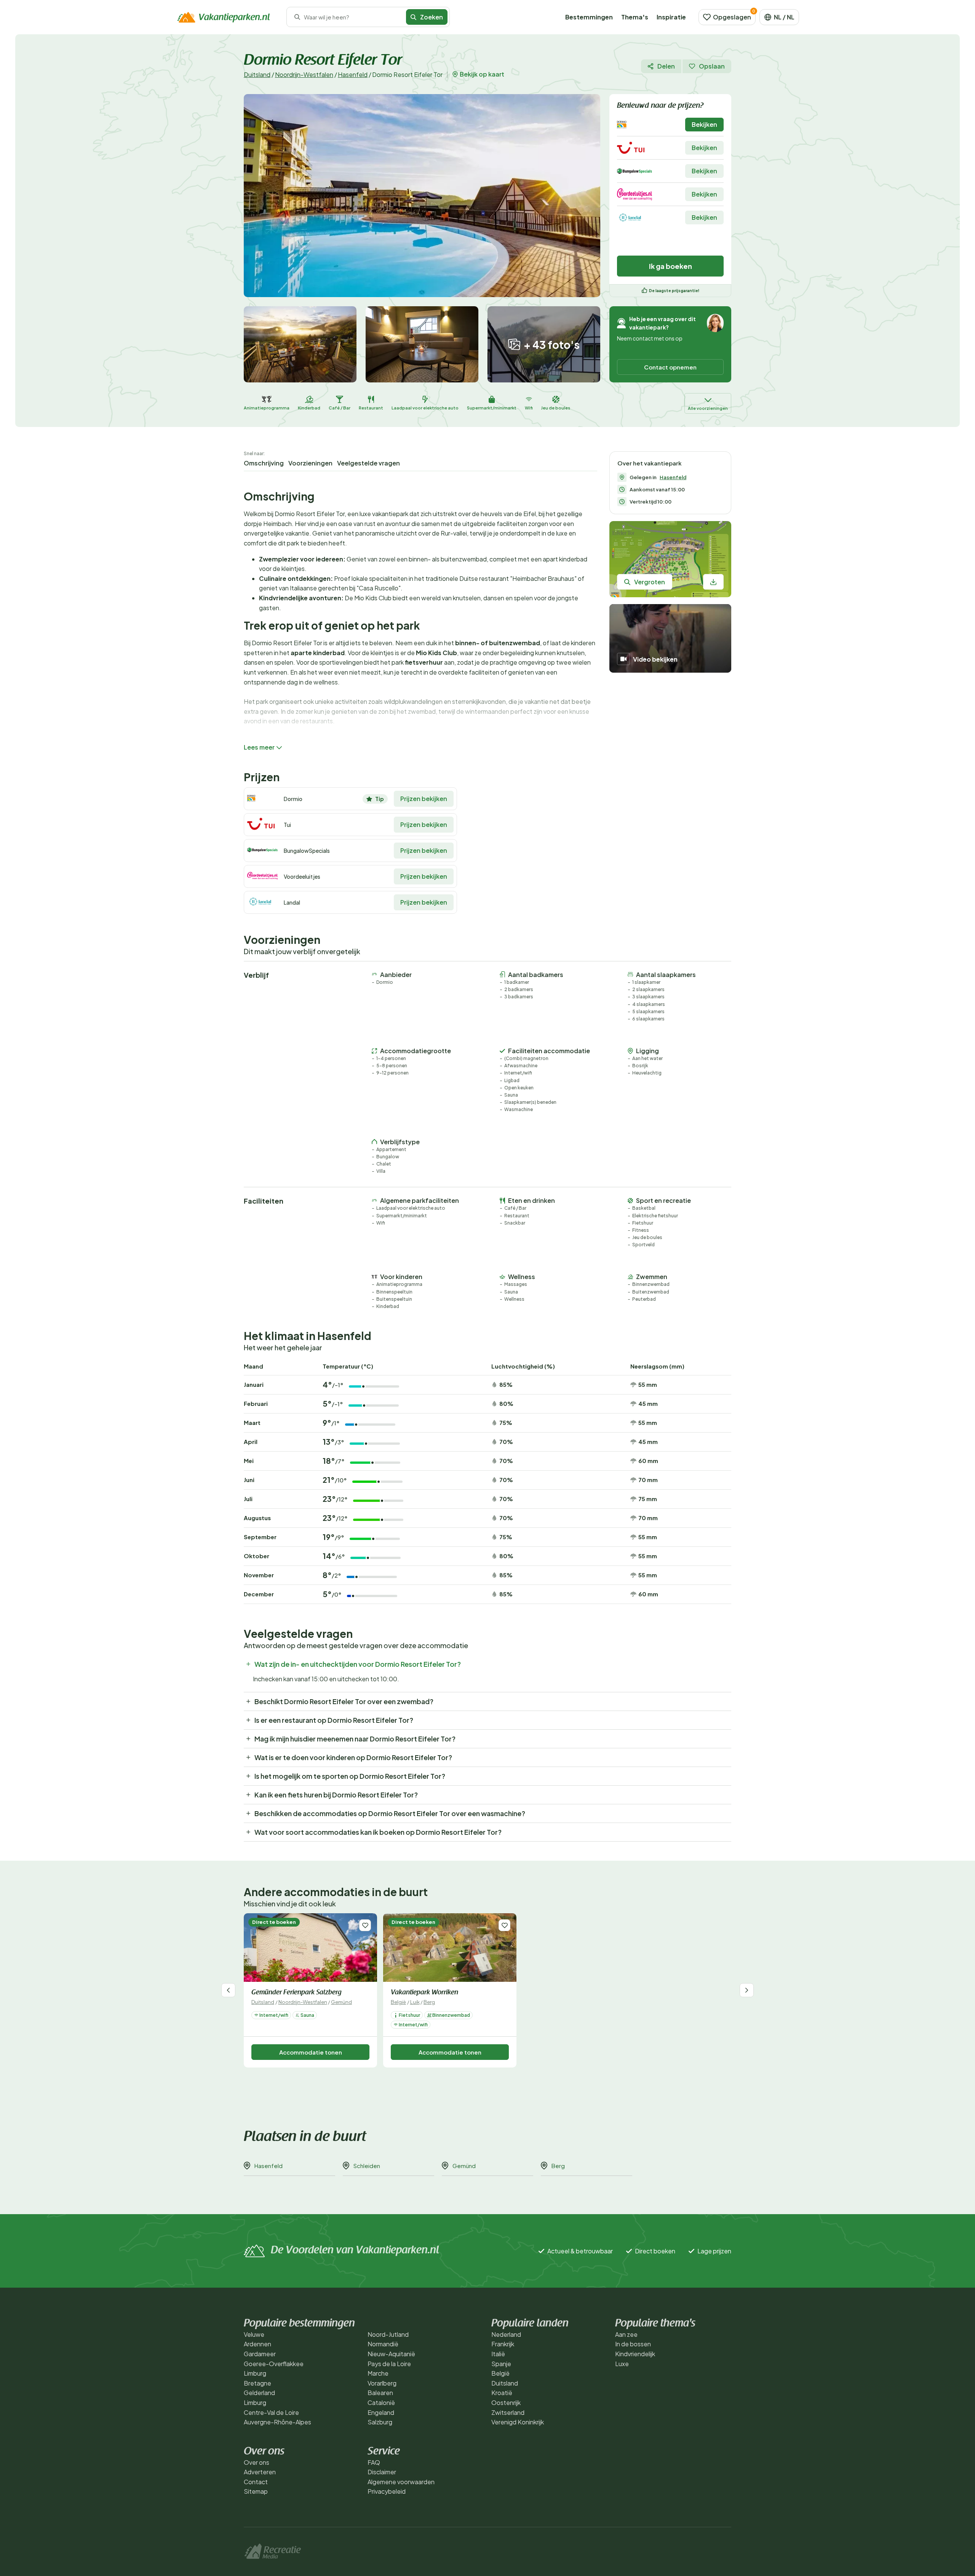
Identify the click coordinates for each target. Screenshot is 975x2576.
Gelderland (259, 2393)
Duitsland (257, 74)
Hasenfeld (353, 74)
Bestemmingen (589, 17)
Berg (429, 2002)
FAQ (374, 2462)
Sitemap (256, 2491)
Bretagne (257, 2383)
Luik (415, 2002)
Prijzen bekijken (424, 799)
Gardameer (260, 2354)
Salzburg (380, 2422)
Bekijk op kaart (482, 74)
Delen (666, 66)
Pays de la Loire (389, 2364)
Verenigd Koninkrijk (518, 2422)
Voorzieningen (310, 463)
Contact (256, 2482)
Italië (498, 2354)
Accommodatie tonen (311, 2052)
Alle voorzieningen (708, 408)
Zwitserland (508, 2412)
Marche (378, 2373)
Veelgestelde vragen (368, 463)
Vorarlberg (382, 2383)
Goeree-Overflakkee (274, 2364)
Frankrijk (503, 2344)
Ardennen (257, 2344)
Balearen (380, 2393)
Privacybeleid (387, 2491)
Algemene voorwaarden (401, 2482)
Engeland (381, 2412)
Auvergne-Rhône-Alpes (277, 2422)
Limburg (255, 2373)
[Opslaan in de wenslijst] (365, 1925)
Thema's (635, 17)
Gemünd (341, 2002)
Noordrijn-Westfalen (304, 74)
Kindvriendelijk (635, 2354)
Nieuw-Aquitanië (391, 2354)
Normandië (383, 2344)
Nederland (506, 2334)
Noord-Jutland (388, 2334)
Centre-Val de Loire (271, 2412)
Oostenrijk (506, 2403)
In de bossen (633, 2344)
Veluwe (254, 2334)
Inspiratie (671, 17)
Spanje (501, 2364)
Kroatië (502, 2393)
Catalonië (381, 2403)
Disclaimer (382, 2472)
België (398, 2002)
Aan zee (626, 2334)
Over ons (257, 2462)
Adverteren (260, 2472)
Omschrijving (264, 463)
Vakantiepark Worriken (424, 1993)
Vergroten (650, 582)
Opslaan (712, 66)
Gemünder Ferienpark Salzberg (296, 1993)
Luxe (622, 2364)
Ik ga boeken (671, 266)
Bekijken (704, 124)
